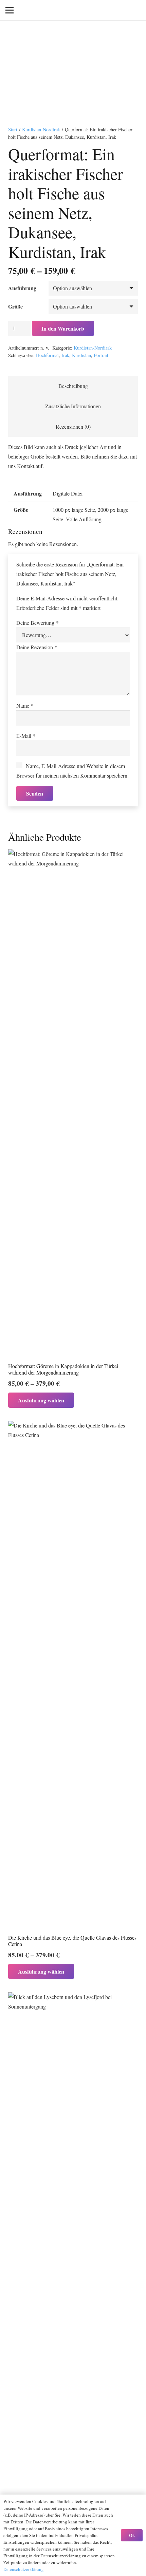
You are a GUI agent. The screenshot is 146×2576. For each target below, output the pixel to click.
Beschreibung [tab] (73, 386)
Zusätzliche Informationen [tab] (73, 406)
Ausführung (22, 288)
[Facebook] (124, 10)
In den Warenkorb (63, 328)
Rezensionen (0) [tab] (73, 426)
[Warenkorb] (104, 10)
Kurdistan (81, 355)
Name (25, 705)
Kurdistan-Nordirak (41, 129)
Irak (65, 355)
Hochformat (47, 355)
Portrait (101, 355)
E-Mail (26, 736)
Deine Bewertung (38, 623)
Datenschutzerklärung (24, 2569)
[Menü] (10, 10)
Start (13, 129)
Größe (15, 306)
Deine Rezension (37, 647)
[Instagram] (135, 10)
